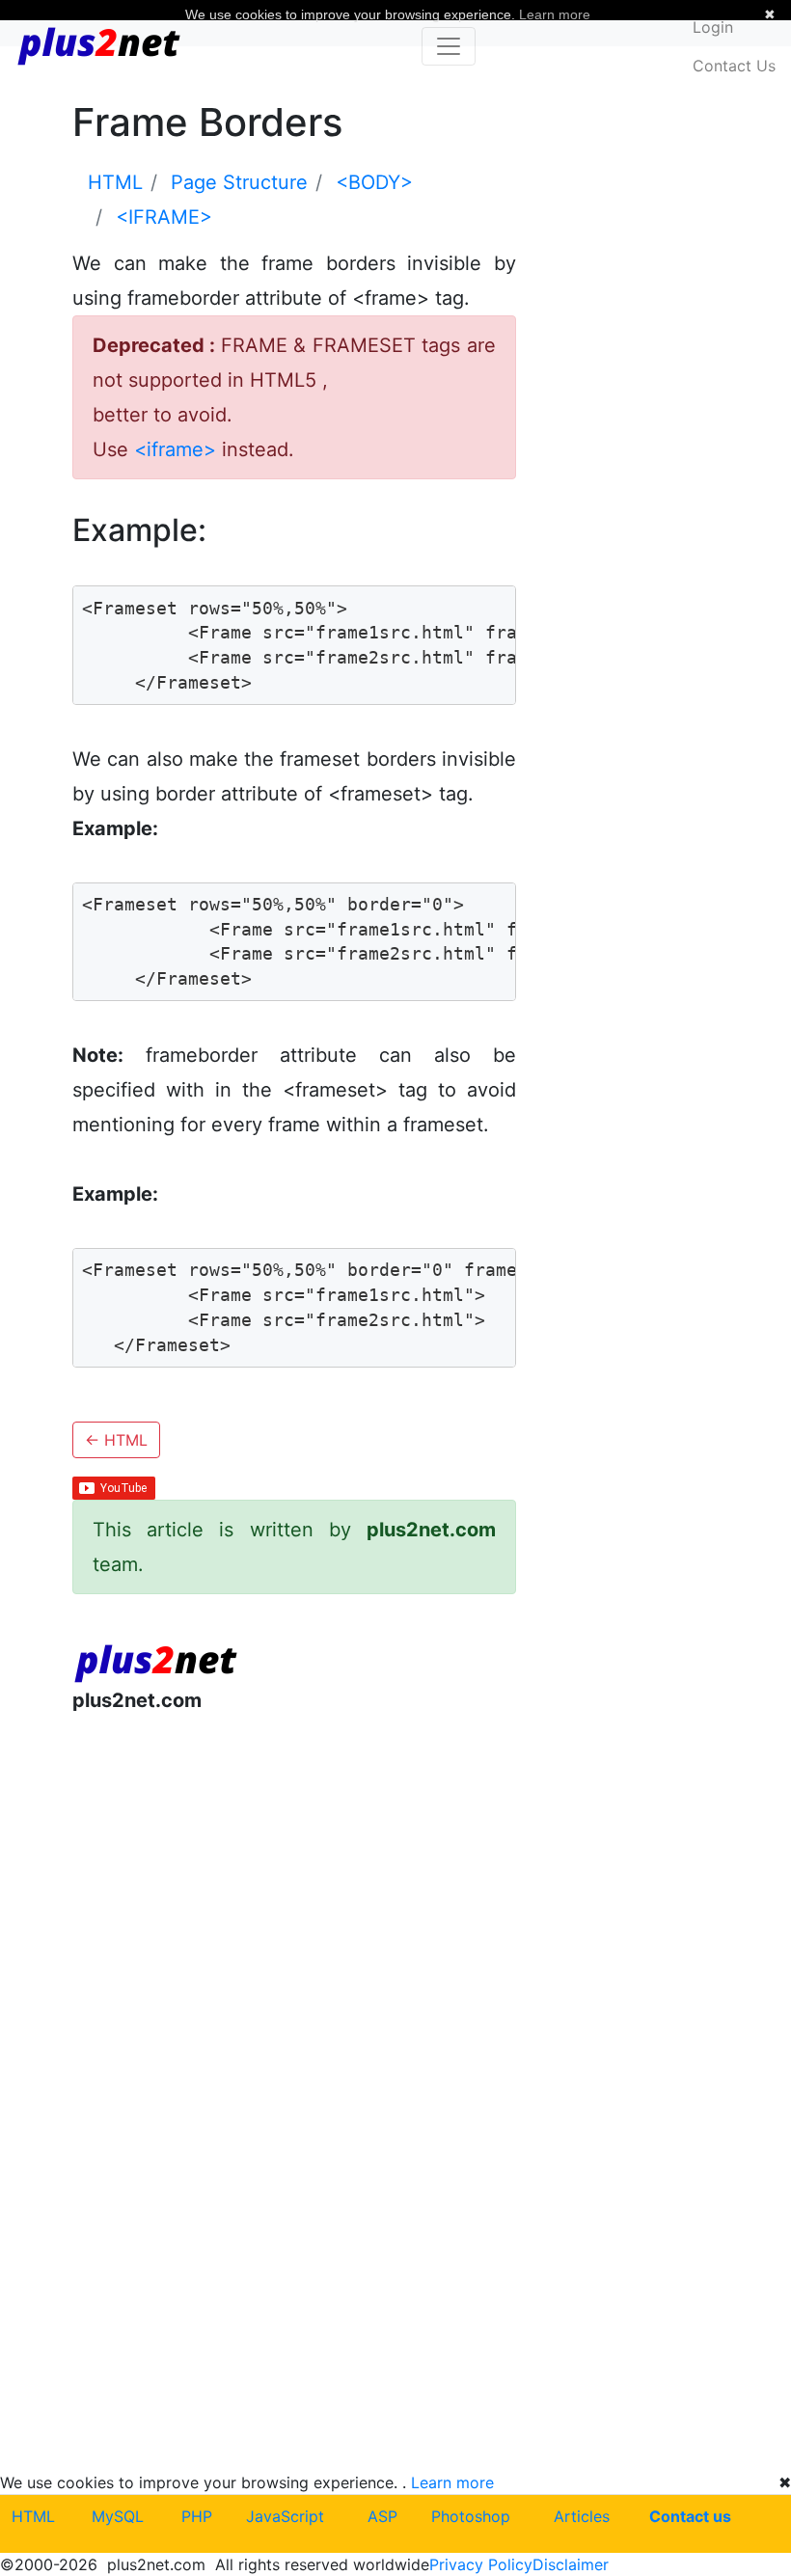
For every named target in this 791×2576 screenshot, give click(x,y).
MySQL (118, 2516)
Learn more (452, 2482)
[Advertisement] (294, 1887)
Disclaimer (571, 2564)
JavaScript (285, 2516)
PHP (197, 2516)
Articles (582, 2516)
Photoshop (471, 2516)
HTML (116, 1440)
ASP (382, 2516)
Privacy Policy (481, 2564)
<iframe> (175, 449)
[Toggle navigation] (449, 46)
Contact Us (734, 66)
